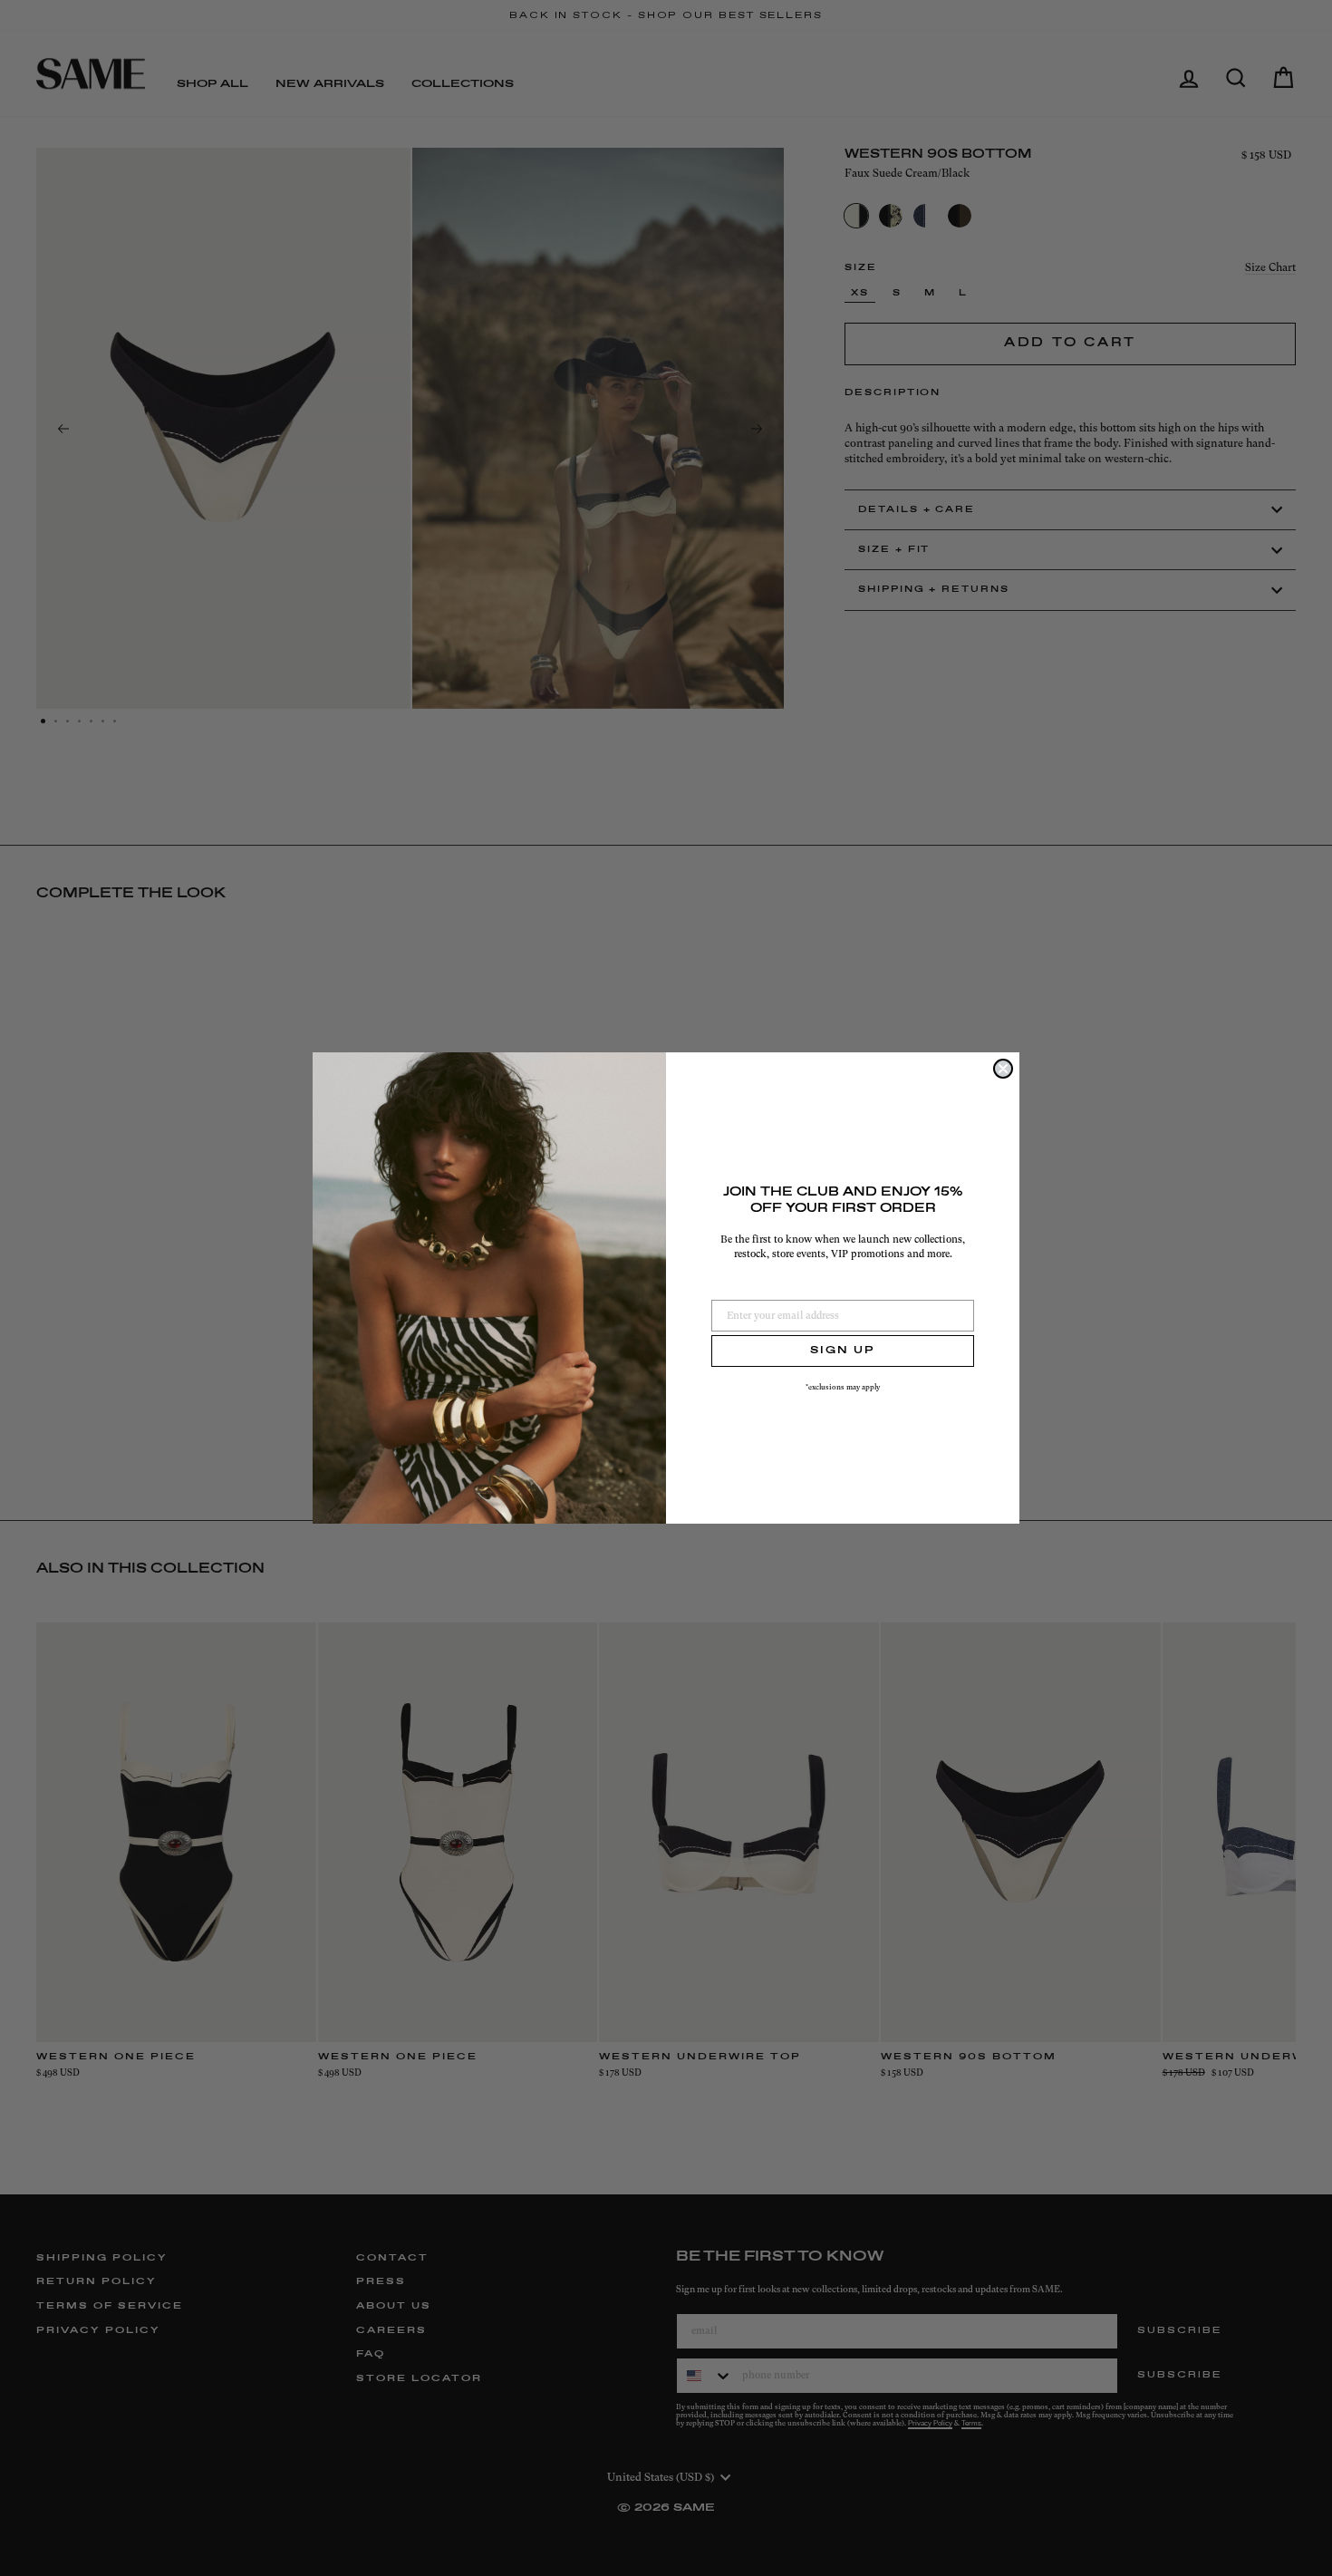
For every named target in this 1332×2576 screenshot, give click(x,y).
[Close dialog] (1003, 1069)
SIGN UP (843, 1351)
